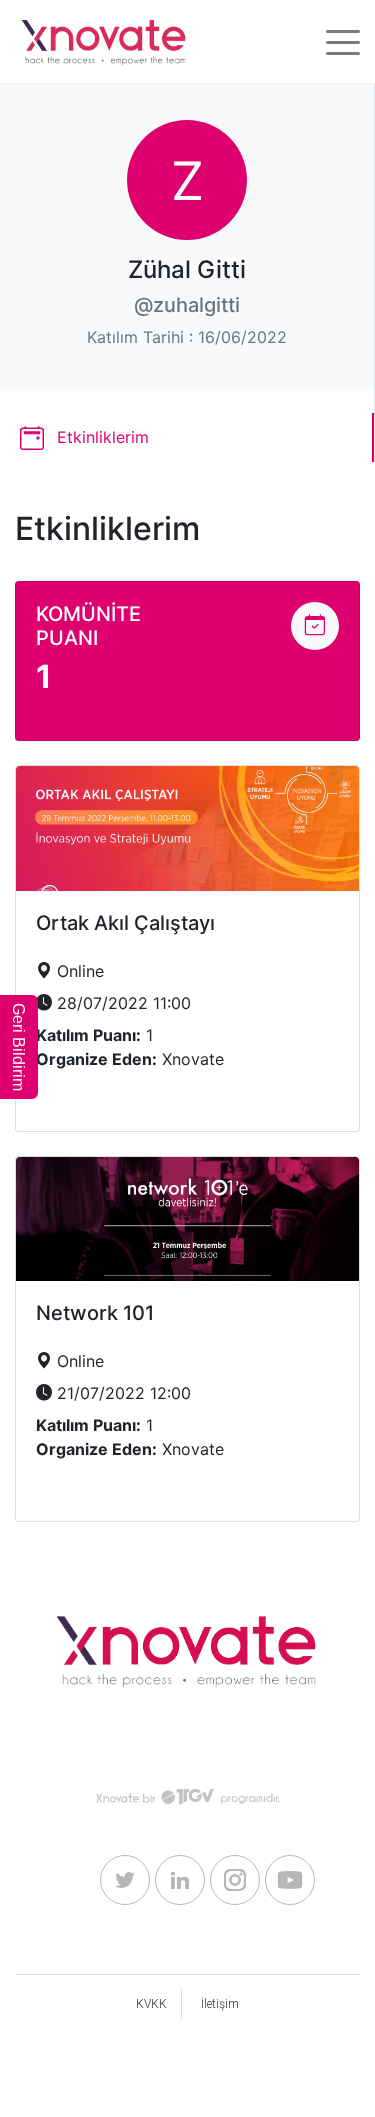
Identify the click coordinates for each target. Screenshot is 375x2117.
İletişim (220, 2004)
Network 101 (95, 1313)
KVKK (151, 2004)
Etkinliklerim (100, 437)
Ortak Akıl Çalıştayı (125, 923)
